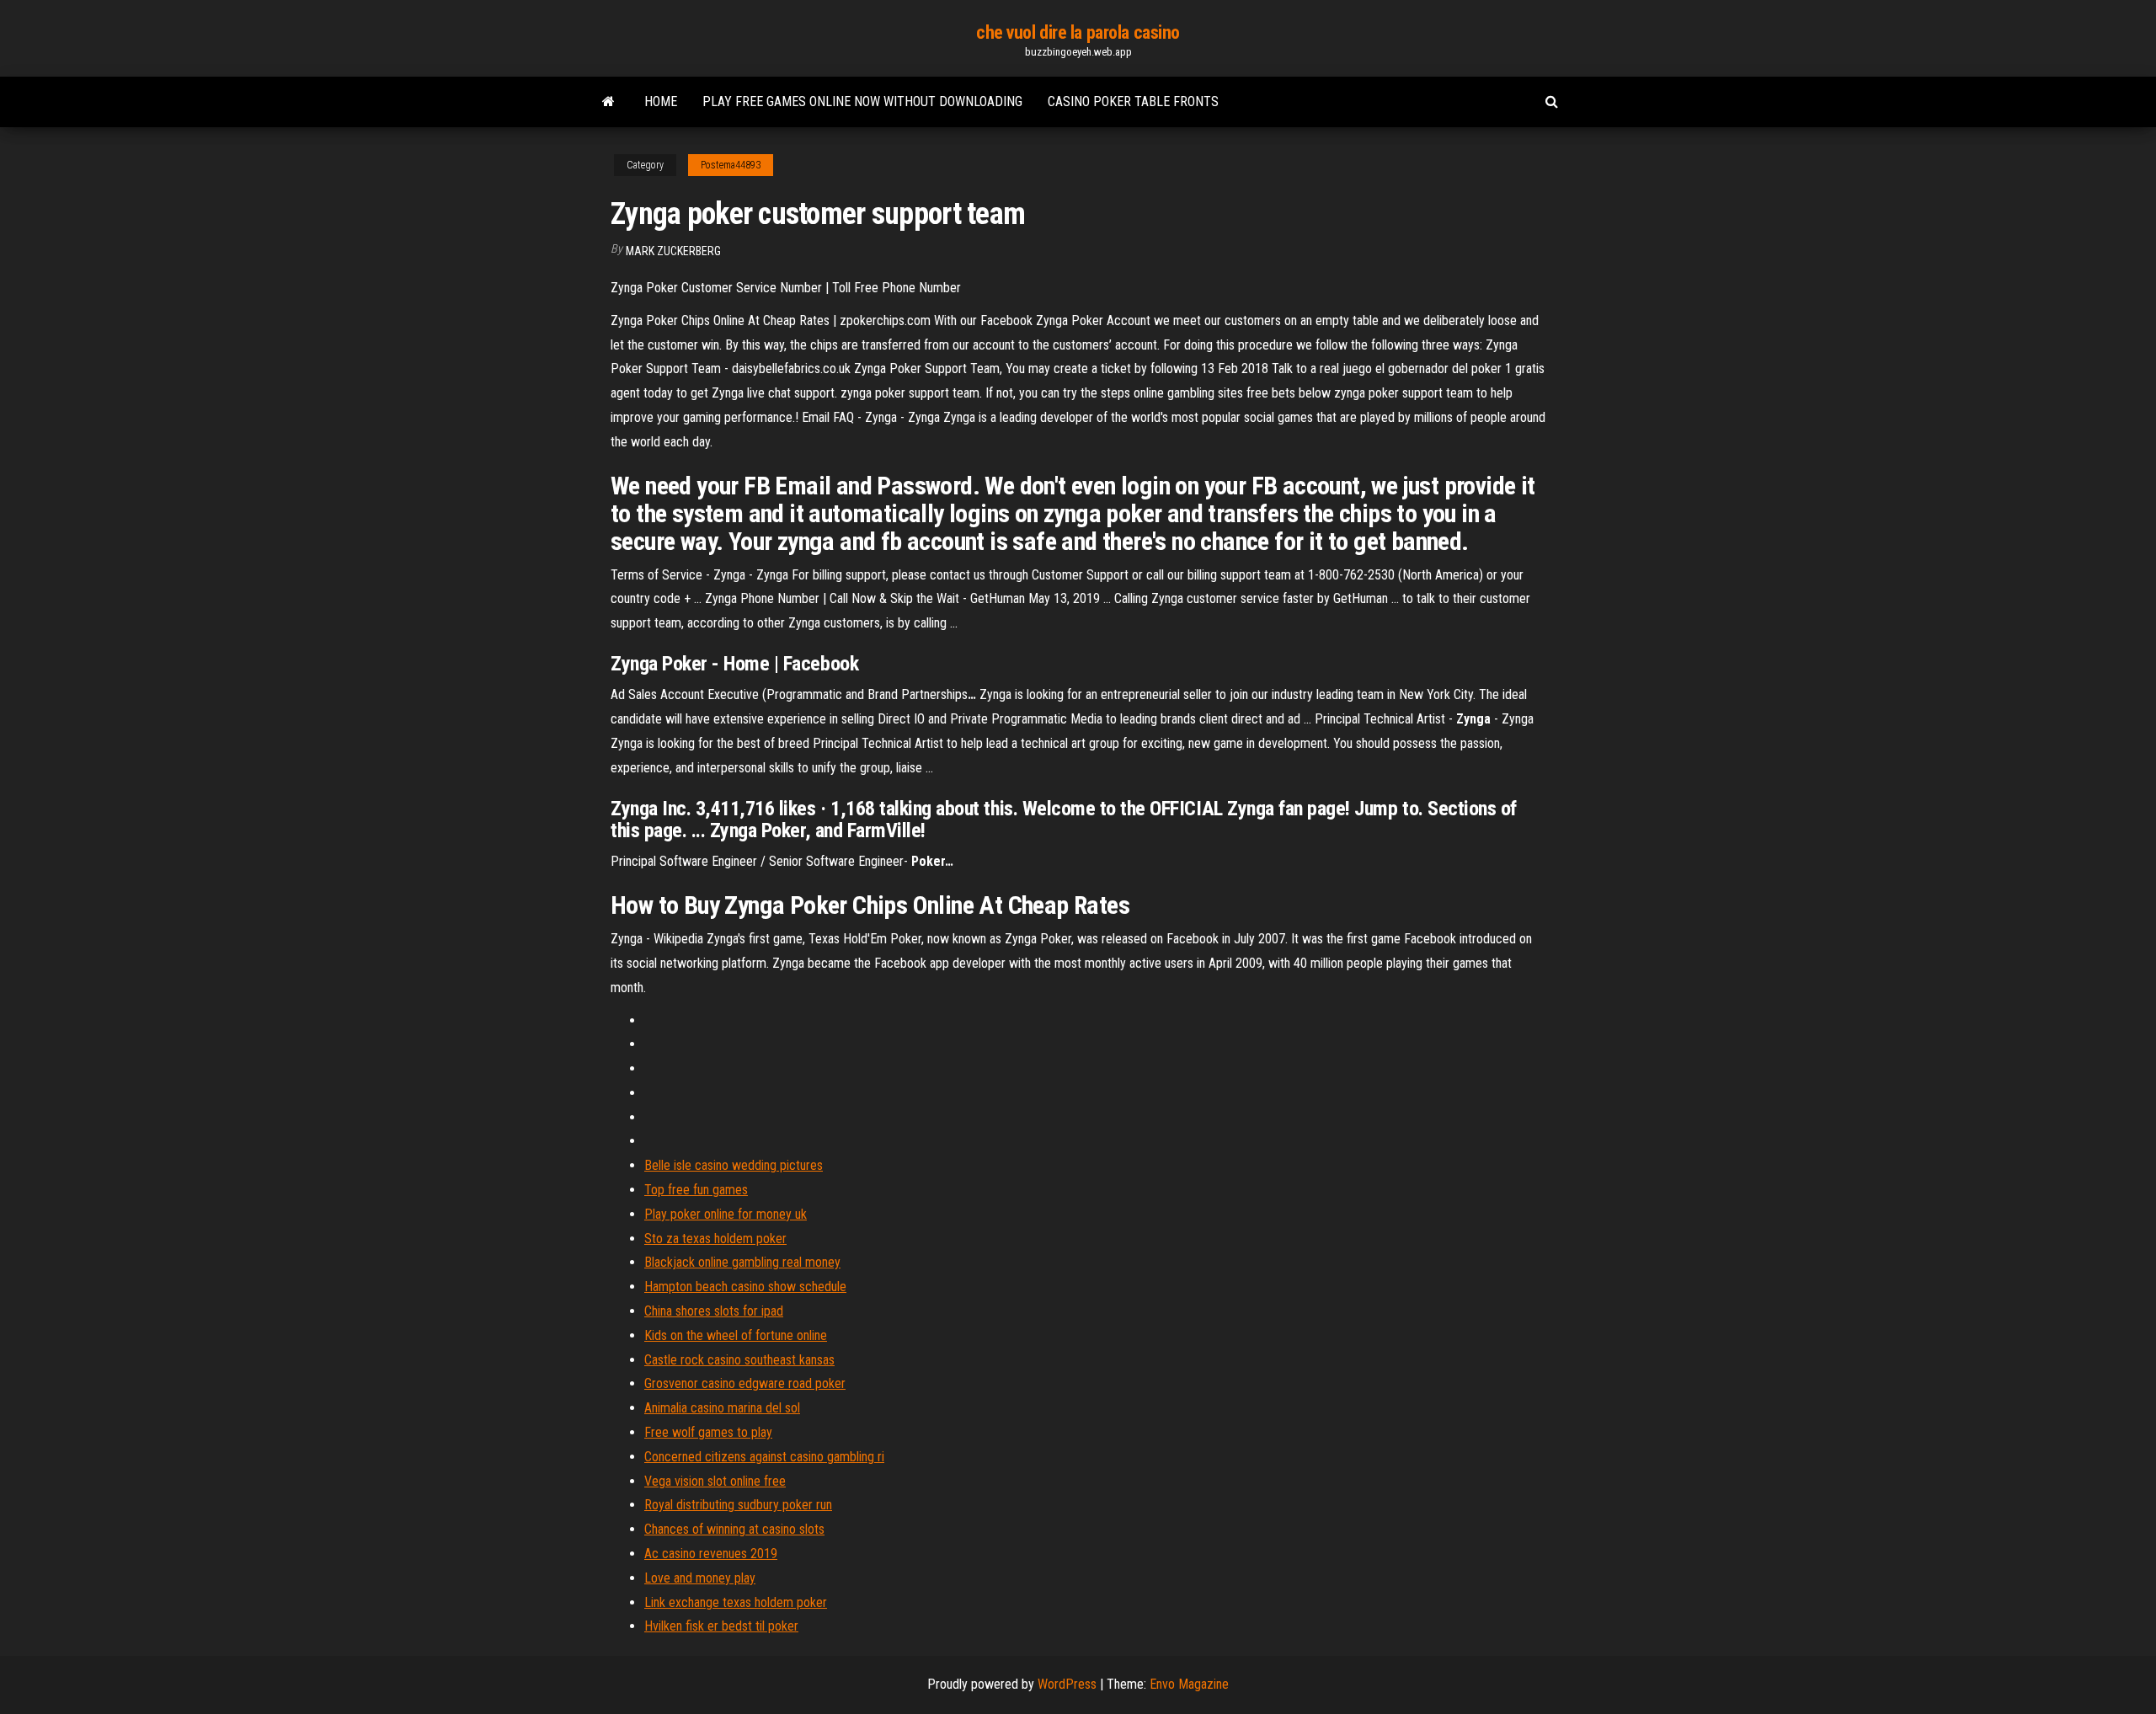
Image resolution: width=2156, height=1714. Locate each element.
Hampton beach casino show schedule (745, 1287)
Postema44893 (731, 165)
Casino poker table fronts (1133, 101)
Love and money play (700, 1578)
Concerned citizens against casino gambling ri (764, 1457)
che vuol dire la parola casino (1078, 32)
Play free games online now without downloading (862, 101)
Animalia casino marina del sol (722, 1408)
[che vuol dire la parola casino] (608, 102)
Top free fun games (696, 1190)
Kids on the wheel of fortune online (736, 1335)
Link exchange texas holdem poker (736, 1602)
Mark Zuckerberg (673, 251)
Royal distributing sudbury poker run (738, 1505)
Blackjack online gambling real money (742, 1262)
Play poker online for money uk (726, 1214)
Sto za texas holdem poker (715, 1239)
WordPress (1067, 1684)
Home (661, 101)
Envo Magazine (1189, 1684)
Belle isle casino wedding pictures (734, 1165)
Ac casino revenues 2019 (711, 1554)
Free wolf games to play (708, 1432)
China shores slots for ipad (714, 1311)
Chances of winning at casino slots (734, 1529)
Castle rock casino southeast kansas (739, 1360)
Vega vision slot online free (715, 1481)
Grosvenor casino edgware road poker (745, 1383)
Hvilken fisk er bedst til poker (721, 1626)
